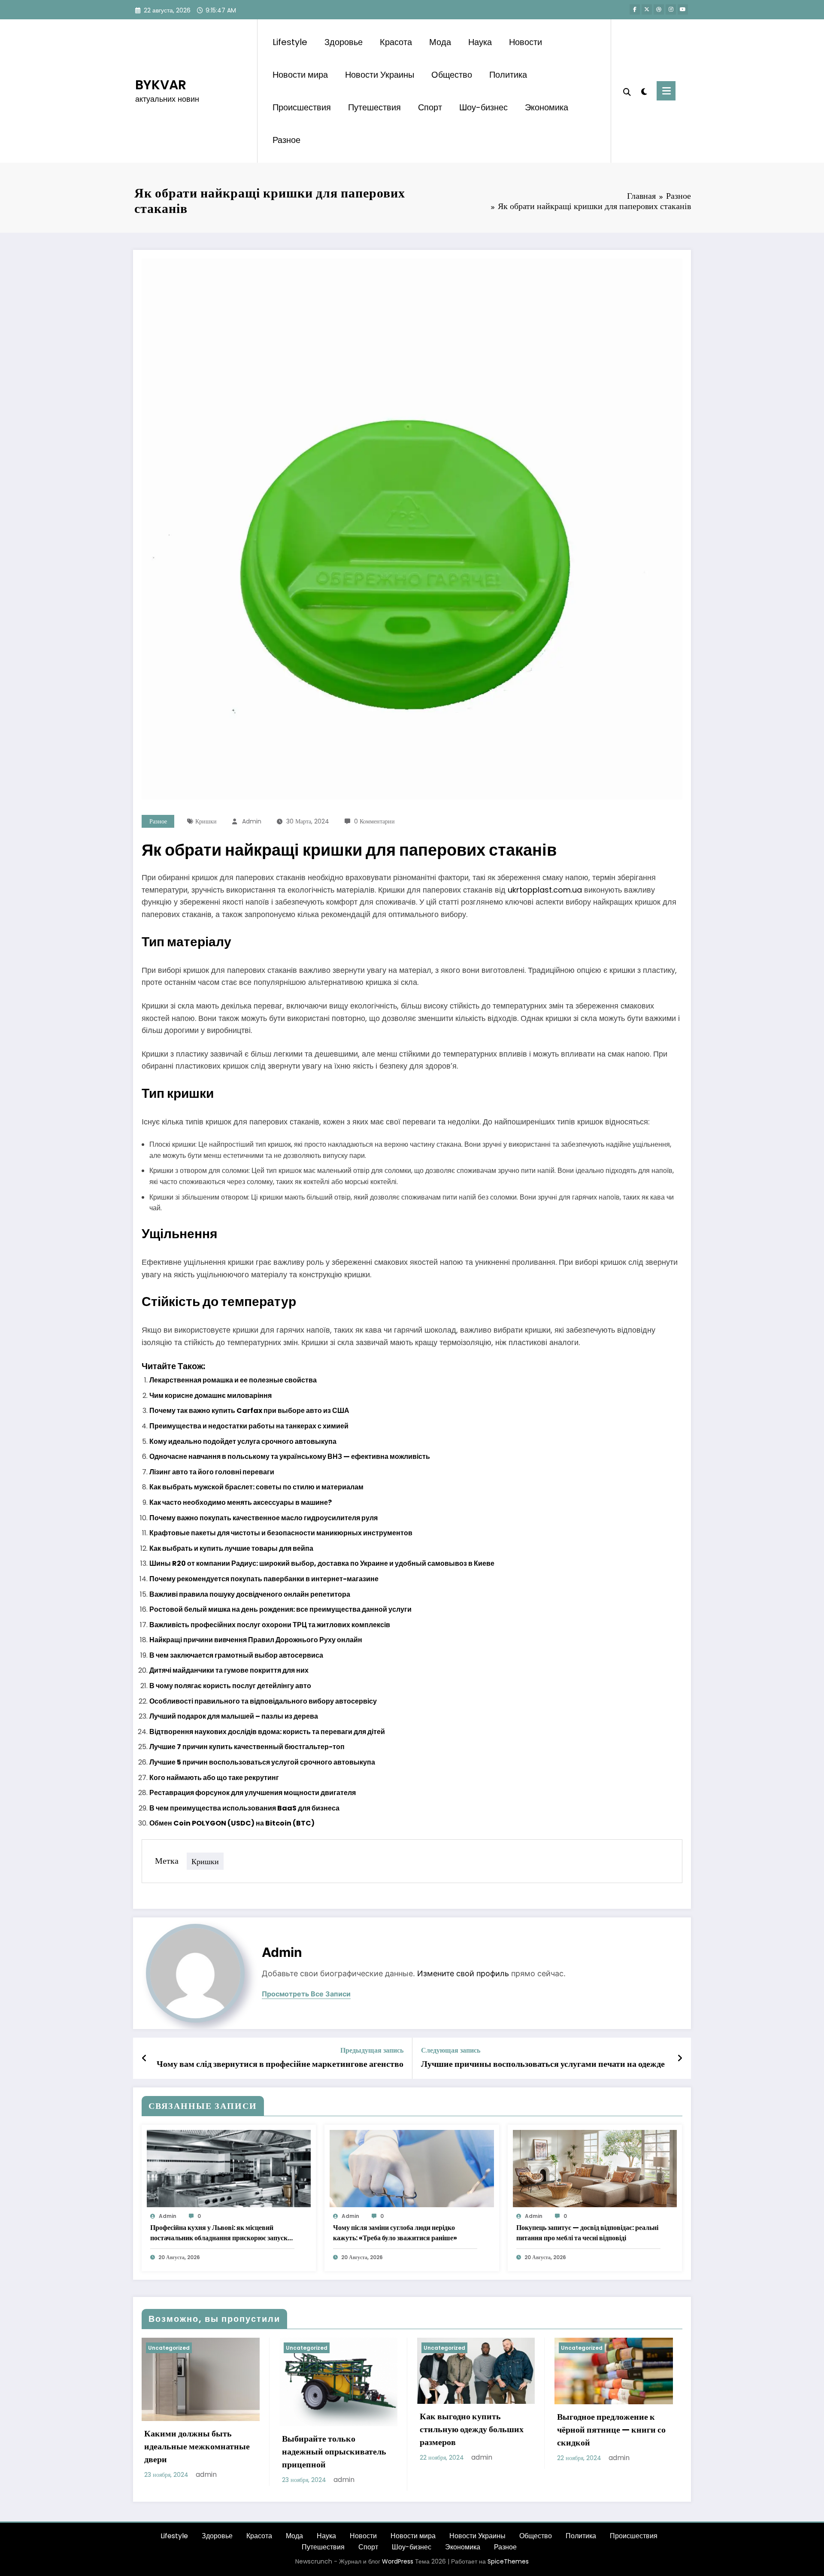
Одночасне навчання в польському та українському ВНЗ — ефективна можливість (290, 1457)
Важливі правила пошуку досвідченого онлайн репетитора (250, 1594)
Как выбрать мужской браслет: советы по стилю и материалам (256, 1487)
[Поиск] (627, 91)
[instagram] (671, 9)
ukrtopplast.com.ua (545, 890)
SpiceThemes (508, 2561)
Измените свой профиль (463, 1973)
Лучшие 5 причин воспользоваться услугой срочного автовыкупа (262, 1762)
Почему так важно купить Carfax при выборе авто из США (249, 1411)
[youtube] (683, 9)
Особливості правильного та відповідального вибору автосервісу (263, 1701)
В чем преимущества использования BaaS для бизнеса (244, 1808)
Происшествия (302, 107)
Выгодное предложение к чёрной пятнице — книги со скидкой (611, 2430)
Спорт (430, 107)
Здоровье (344, 42)
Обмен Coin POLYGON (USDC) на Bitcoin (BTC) (232, 1823)
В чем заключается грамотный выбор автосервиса (236, 1655)
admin (252, 821)
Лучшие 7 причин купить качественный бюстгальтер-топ (247, 1747)
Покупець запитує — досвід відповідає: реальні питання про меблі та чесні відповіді (587, 2233)
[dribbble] (659, 9)
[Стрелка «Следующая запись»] (680, 2058)
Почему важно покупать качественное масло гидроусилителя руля (264, 1518)
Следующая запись (451, 2050)
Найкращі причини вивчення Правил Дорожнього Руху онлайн (256, 1640)
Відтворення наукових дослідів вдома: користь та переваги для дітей (267, 1732)
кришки (206, 821)
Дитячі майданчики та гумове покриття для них (229, 1670)
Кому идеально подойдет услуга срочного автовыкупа (243, 1441)
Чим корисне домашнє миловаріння (211, 1396)
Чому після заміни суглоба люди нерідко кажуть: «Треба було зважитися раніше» (395, 2233)
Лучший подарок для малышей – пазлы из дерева (234, 1716)
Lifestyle (290, 42)
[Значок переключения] (666, 91)
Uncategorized (169, 2348)
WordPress (398, 2561)
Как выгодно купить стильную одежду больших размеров (472, 2429)
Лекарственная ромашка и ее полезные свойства (233, 1380)
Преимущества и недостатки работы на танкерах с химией (249, 1426)
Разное (286, 140)
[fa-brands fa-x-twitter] (647, 9)
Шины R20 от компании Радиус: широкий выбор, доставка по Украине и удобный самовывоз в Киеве (322, 1563)
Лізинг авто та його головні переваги (212, 1472)
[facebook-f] (635, 9)
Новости (526, 42)
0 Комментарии (374, 821)
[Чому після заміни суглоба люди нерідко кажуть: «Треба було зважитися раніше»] (412, 2168)
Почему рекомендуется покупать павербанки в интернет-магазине (264, 1579)
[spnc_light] (644, 91)
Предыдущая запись (372, 2050)
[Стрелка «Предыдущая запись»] (144, 2058)
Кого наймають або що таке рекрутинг (214, 1778)
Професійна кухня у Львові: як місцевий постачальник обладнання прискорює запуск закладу (219, 2233)
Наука (480, 42)
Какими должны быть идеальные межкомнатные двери (197, 2446)
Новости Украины (380, 75)
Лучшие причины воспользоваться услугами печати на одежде (543, 2064)
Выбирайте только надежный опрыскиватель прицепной (334, 2451)
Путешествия (374, 107)
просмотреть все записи (306, 1994)
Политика (508, 75)
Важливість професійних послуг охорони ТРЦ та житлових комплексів (270, 1625)
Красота (396, 42)
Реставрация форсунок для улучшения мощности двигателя (253, 1793)
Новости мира (300, 75)
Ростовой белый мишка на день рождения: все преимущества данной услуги (280, 1609)
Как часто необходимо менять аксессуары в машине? (241, 1502)
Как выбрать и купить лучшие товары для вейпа (231, 1548)
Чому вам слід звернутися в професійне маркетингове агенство (280, 2064)
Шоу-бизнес (483, 107)
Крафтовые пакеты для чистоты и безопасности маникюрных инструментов (281, 1533)
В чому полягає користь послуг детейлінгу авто (230, 1686)
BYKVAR (161, 85)
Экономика (547, 107)
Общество (452, 75)
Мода (440, 42)
